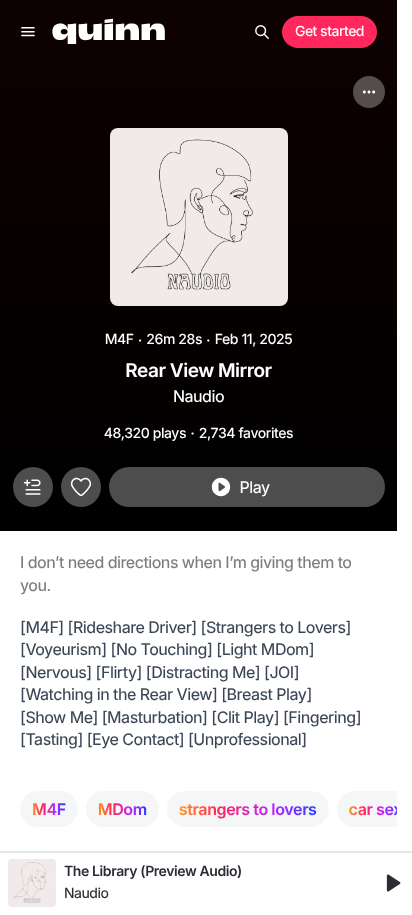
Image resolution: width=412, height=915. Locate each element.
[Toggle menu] (28, 32)
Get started (329, 31)
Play (254, 487)
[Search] (262, 32)
